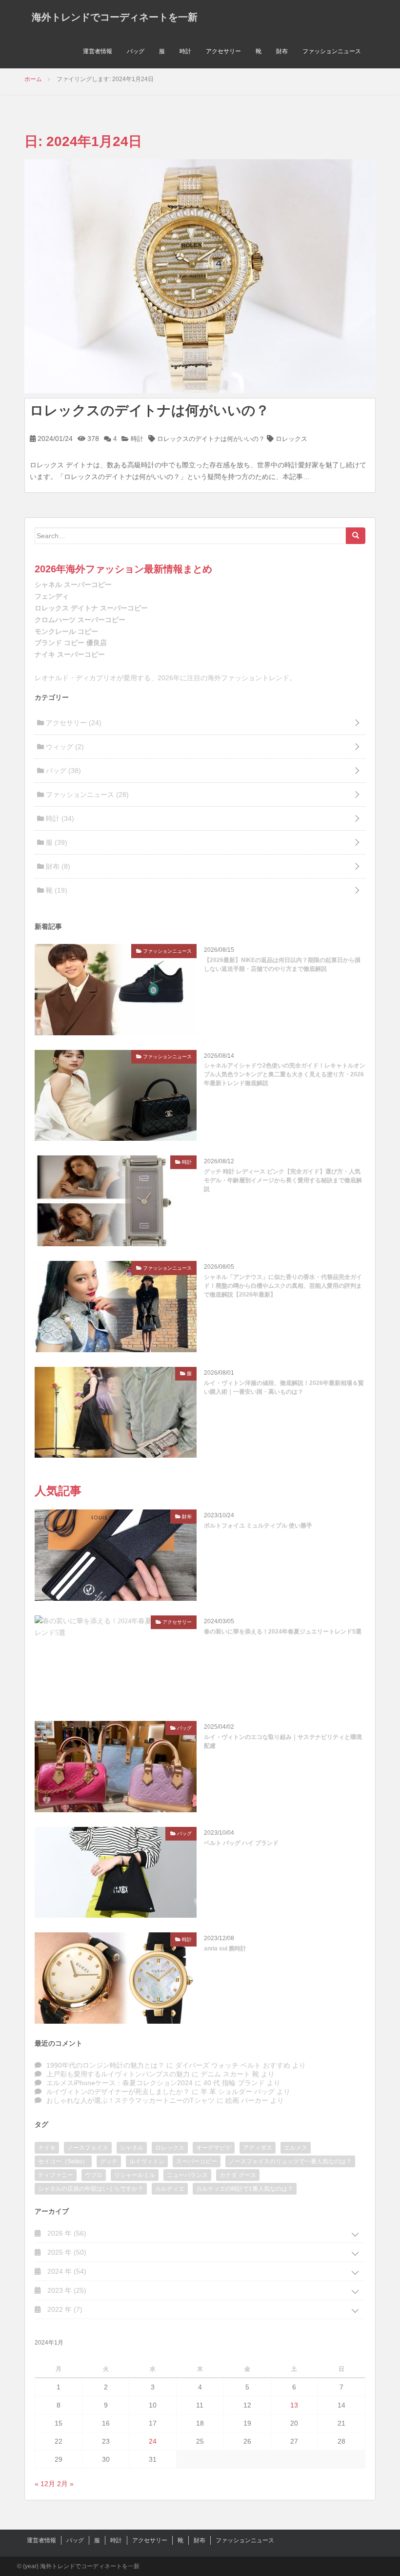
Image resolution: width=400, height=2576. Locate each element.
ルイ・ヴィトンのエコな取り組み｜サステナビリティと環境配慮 (283, 1741)
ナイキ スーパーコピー (70, 654)
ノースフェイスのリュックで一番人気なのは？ (290, 2161)
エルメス (296, 2148)
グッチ (109, 2161)
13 (294, 2405)
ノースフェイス (88, 2148)
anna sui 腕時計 (225, 1948)
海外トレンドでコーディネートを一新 (115, 17)
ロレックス (291, 439)
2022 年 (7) (64, 2309)
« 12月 (45, 2484)
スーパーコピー (197, 2161)
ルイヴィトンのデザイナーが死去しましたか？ (118, 2092)
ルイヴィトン (147, 2161)
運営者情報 (98, 51)
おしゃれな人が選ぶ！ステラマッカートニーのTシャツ (130, 2100)
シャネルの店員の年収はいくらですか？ (91, 2189)
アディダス (258, 2148)
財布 (282, 51)
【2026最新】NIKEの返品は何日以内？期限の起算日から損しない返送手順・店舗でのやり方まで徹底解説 (282, 964)
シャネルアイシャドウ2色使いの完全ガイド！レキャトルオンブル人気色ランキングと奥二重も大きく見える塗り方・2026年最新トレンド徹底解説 (285, 1074)
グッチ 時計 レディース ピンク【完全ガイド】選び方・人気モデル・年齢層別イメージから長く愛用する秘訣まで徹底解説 (283, 1180)
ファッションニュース (332, 51)
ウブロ (94, 2175)
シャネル (132, 2148)
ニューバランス (187, 2175)
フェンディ (52, 596)
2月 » (65, 2484)
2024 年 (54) (66, 2271)
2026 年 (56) (66, 2233)
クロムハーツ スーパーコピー (80, 620)
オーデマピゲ (214, 2148)
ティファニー (56, 2175)
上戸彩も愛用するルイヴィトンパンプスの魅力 (118, 2074)
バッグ (136, 51)
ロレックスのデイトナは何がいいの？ (150, 410)
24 (153, 2441)
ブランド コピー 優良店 (71, 643)
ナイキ (47, 2148)
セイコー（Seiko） (63, 2161)
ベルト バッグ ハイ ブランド (241, 1843)
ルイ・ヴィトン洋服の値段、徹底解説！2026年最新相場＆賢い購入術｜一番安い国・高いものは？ (284, 1387)
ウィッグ (64, 747)
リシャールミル (135, 2175)
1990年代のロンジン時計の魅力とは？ (105, 2065)
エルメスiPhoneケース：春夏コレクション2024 (120, 2083)
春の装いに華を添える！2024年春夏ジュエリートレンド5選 (283, 1632)
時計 (185, 51)
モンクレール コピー (66, 631)
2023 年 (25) (66, 2290)
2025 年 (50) (66, 2252)
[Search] (356, 536)
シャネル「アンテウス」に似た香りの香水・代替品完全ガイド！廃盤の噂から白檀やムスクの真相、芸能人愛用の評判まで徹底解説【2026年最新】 (283, 1286)
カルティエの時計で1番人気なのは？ (245, 2189)
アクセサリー (223, 51)
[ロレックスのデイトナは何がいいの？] (200, 275)
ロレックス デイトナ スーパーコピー (91, 608)
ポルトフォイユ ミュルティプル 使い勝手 (258, 1526)
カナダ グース (238, 2175)
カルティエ (170, 2189)
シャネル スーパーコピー (73, 585)
